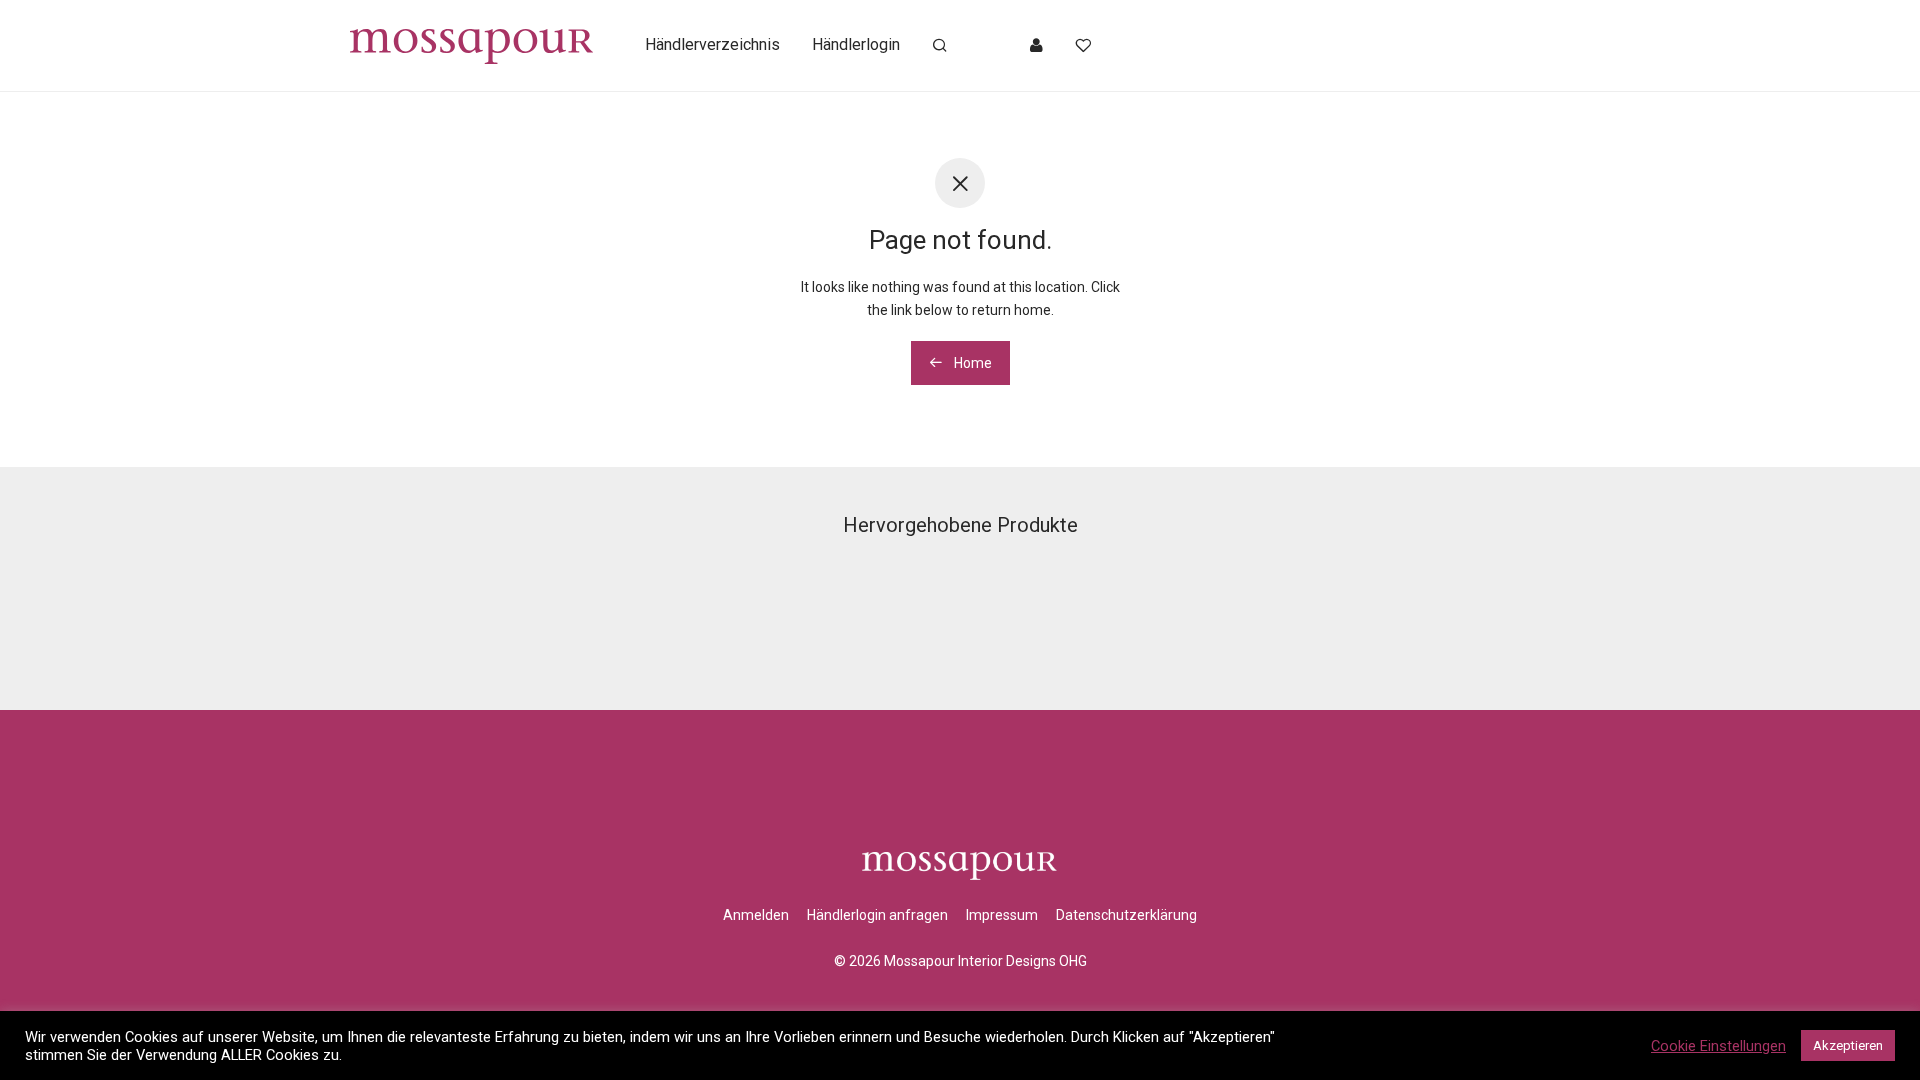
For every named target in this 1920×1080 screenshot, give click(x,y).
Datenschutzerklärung (1126, 915)
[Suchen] (940, 46)
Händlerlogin (856, 44)
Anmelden (756, 915)
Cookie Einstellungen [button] (1718, 1046)
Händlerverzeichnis (712, 44)
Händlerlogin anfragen (877, 915)
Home (971, 363)
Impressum (1002, 915)
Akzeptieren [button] (1848, 1045)
